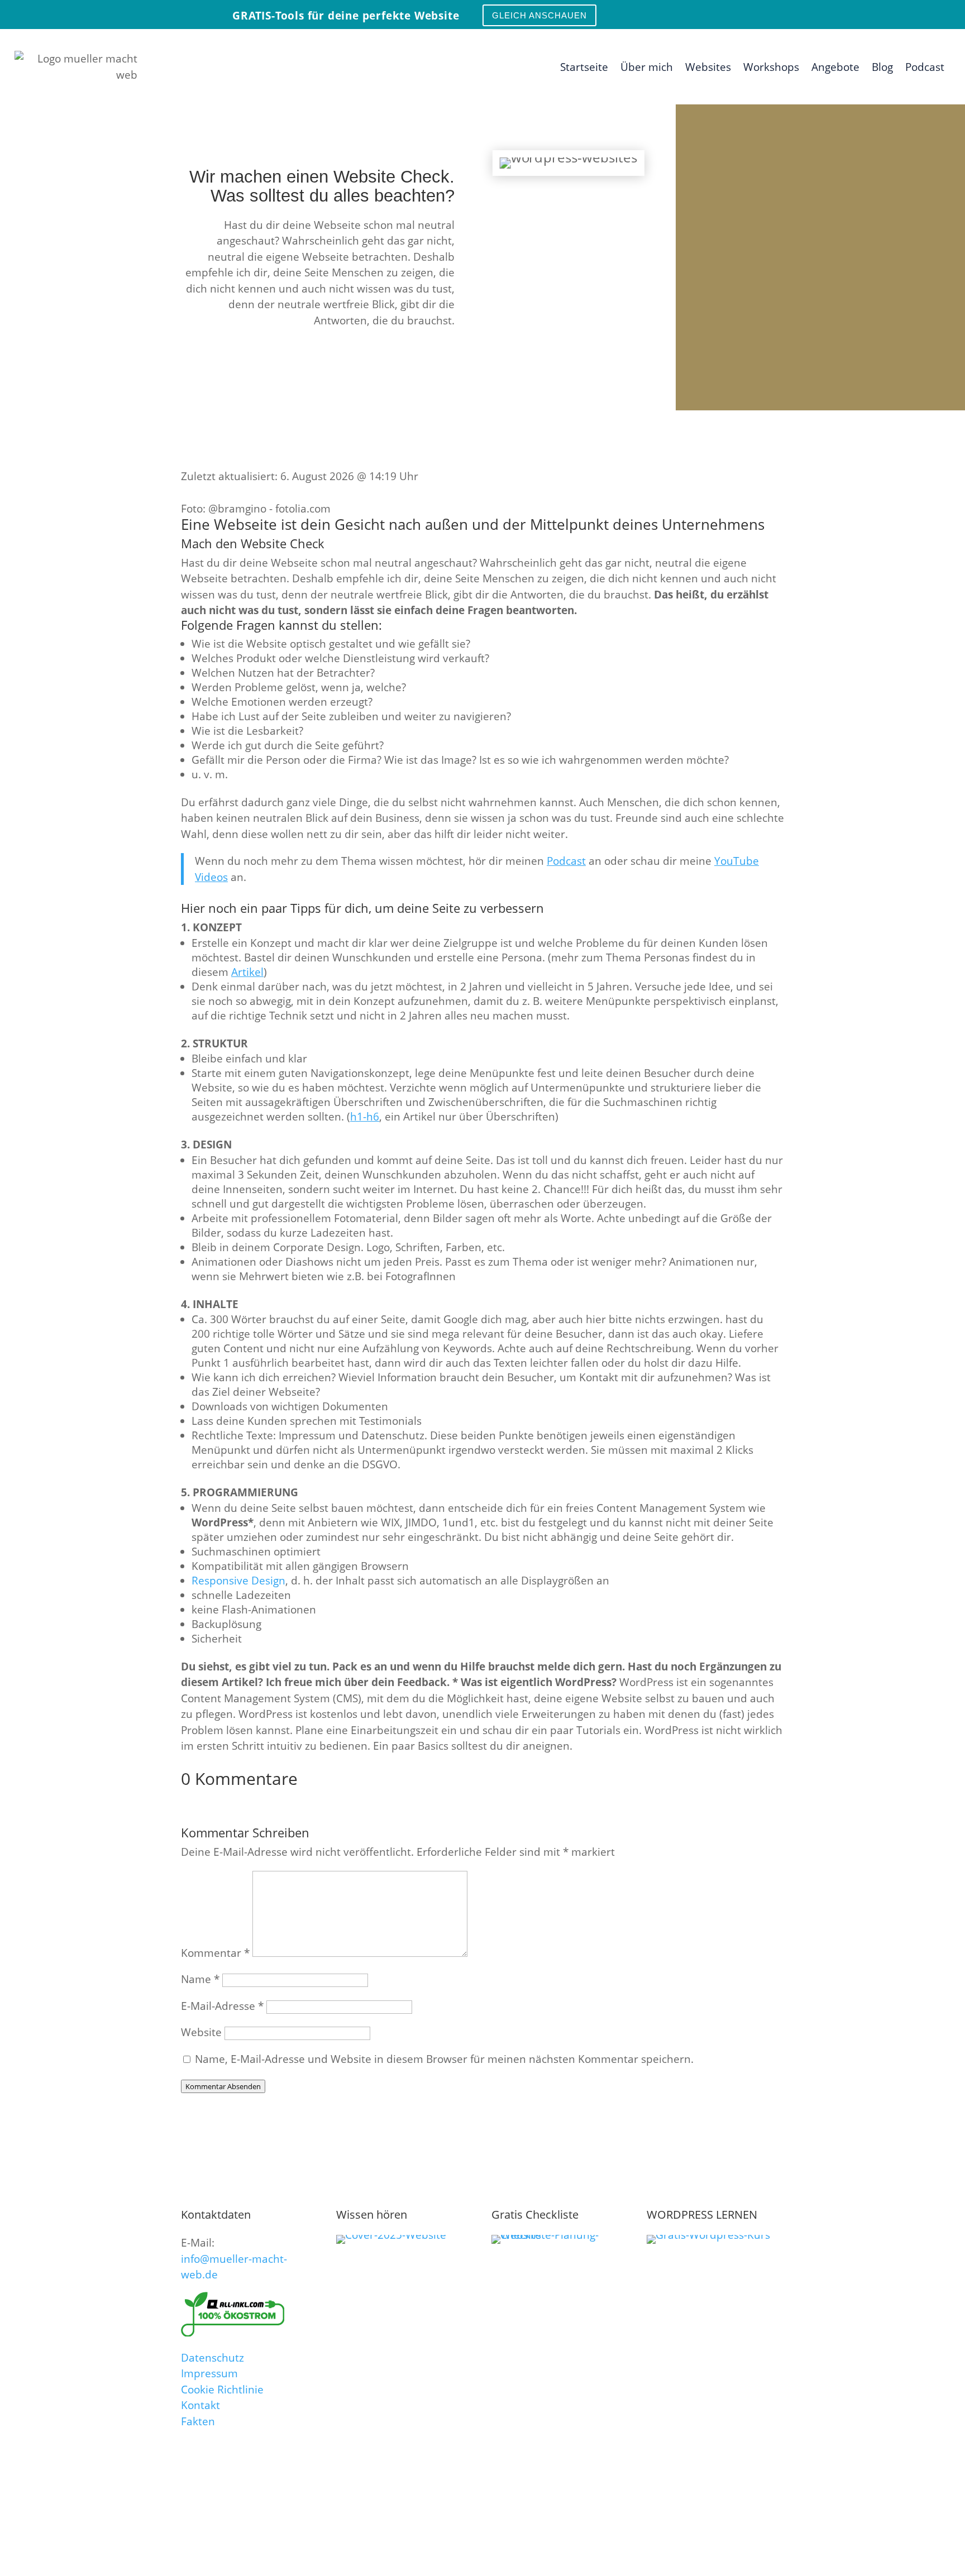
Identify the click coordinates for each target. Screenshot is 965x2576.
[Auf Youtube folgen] (915, 13)
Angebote (835, 67)
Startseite (584, 67)
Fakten (198, 2421)
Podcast (925, 67)
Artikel (247, 972)
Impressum (209, 2373)
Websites (708, 67)
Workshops (771, 67)
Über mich (647, 67)
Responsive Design (238, 1581)
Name (200, 1979)
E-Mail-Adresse (222, 2006)
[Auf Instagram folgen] (891, 13)
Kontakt (200, 2405)
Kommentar (215, 1953)
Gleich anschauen (539, 15)
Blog (882, 67)
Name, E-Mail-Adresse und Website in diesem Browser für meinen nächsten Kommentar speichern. (444, 2059)
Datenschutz (212, 2358)
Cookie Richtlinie (222, 2390)
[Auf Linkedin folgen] (867, 13)
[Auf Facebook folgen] (939, 13)
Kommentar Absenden (223, 2086)
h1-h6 (365, 1117)
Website (201, 2032)
